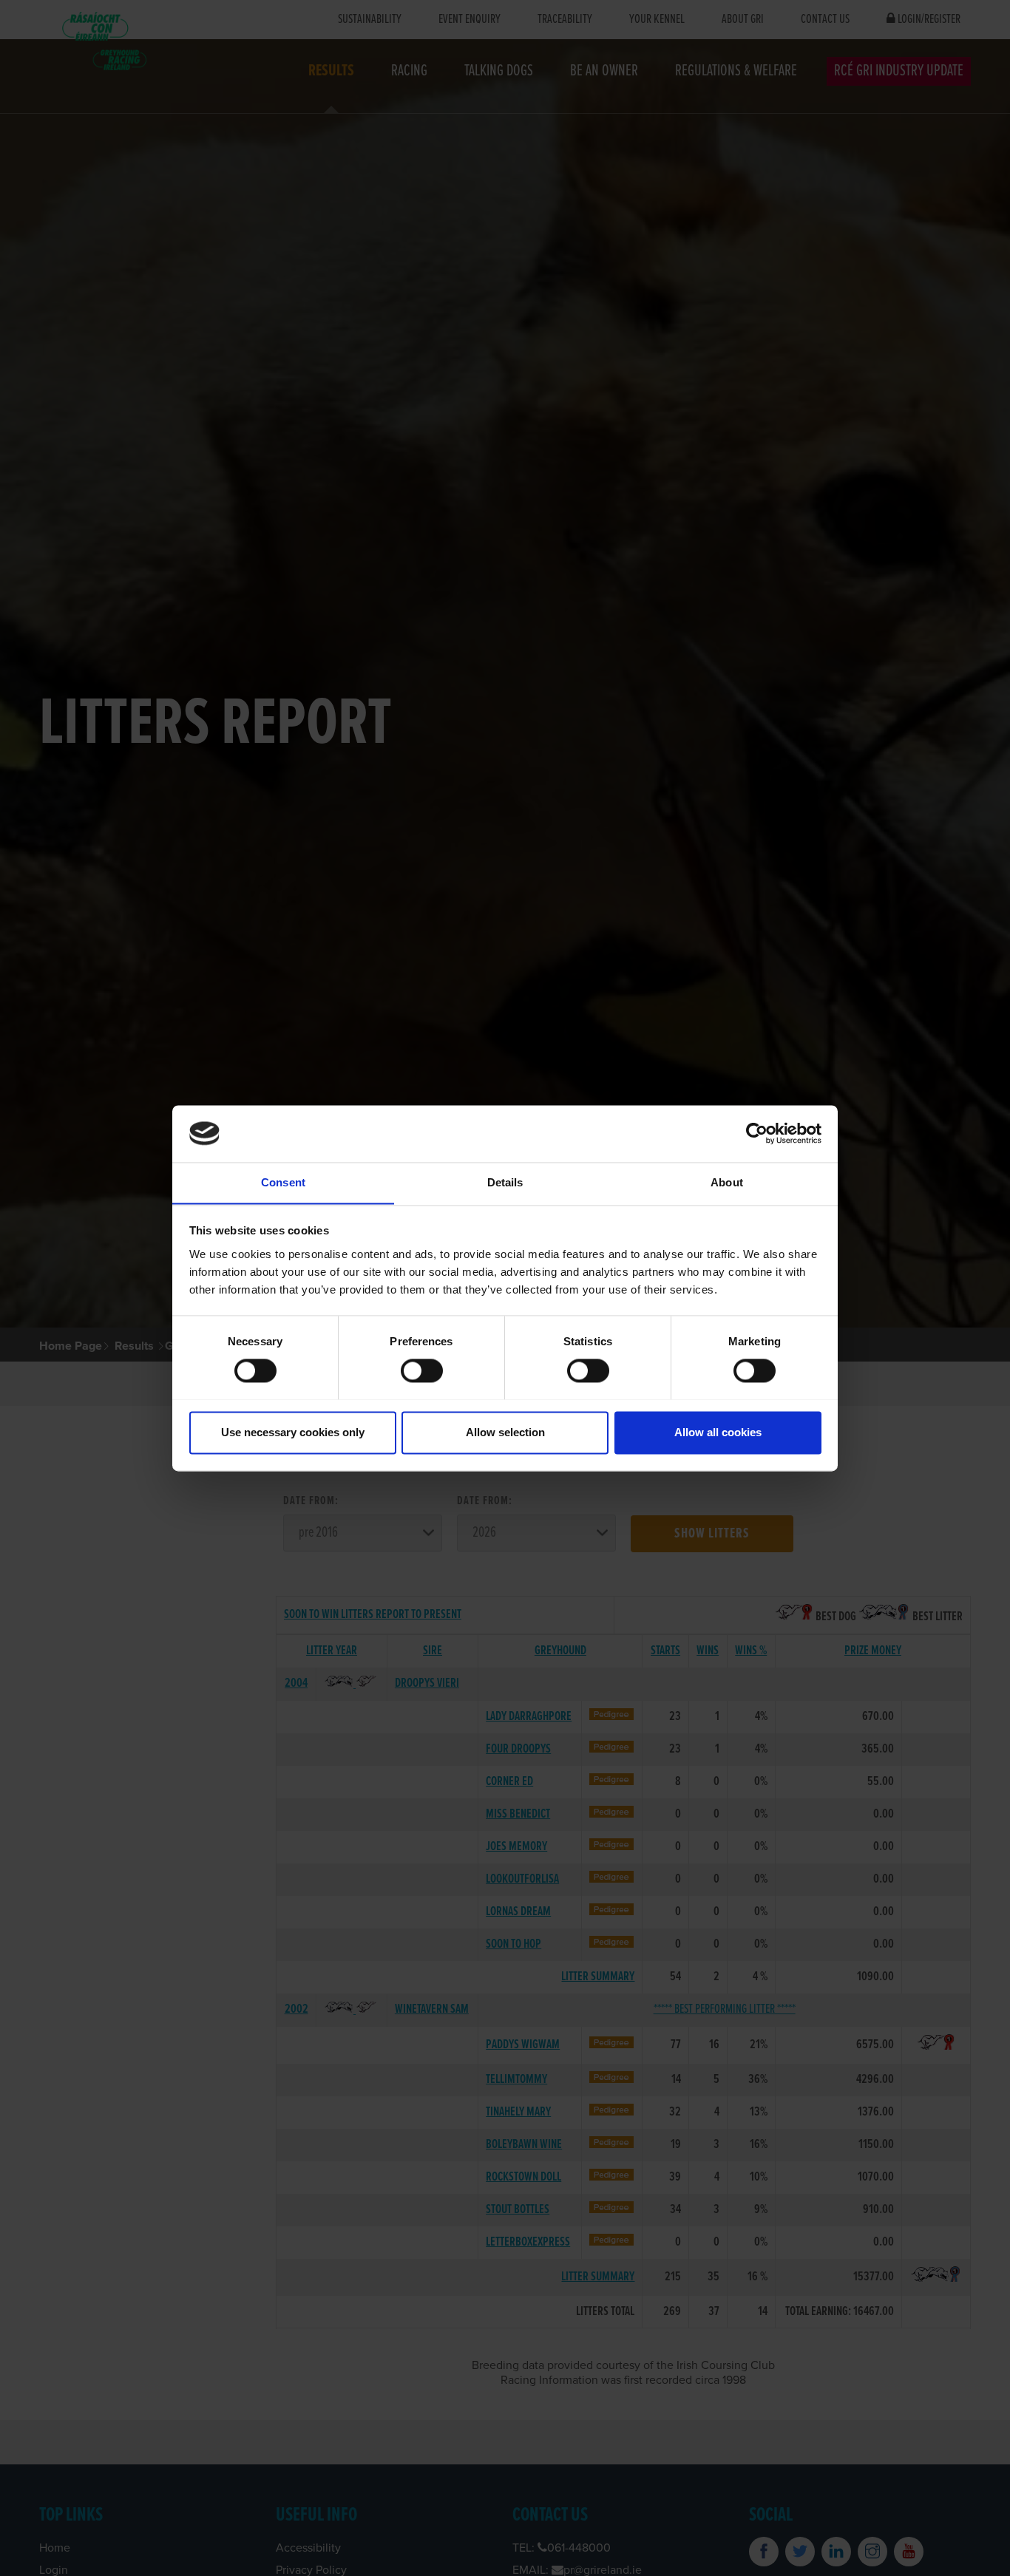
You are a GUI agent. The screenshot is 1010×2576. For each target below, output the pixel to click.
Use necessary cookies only (293, 1432)
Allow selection (505, 1432)
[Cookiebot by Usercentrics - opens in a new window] (757, 1133)
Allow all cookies (718, 1432)
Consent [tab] (283, 1182)
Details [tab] (505, 1182)
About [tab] (727, 1182)
